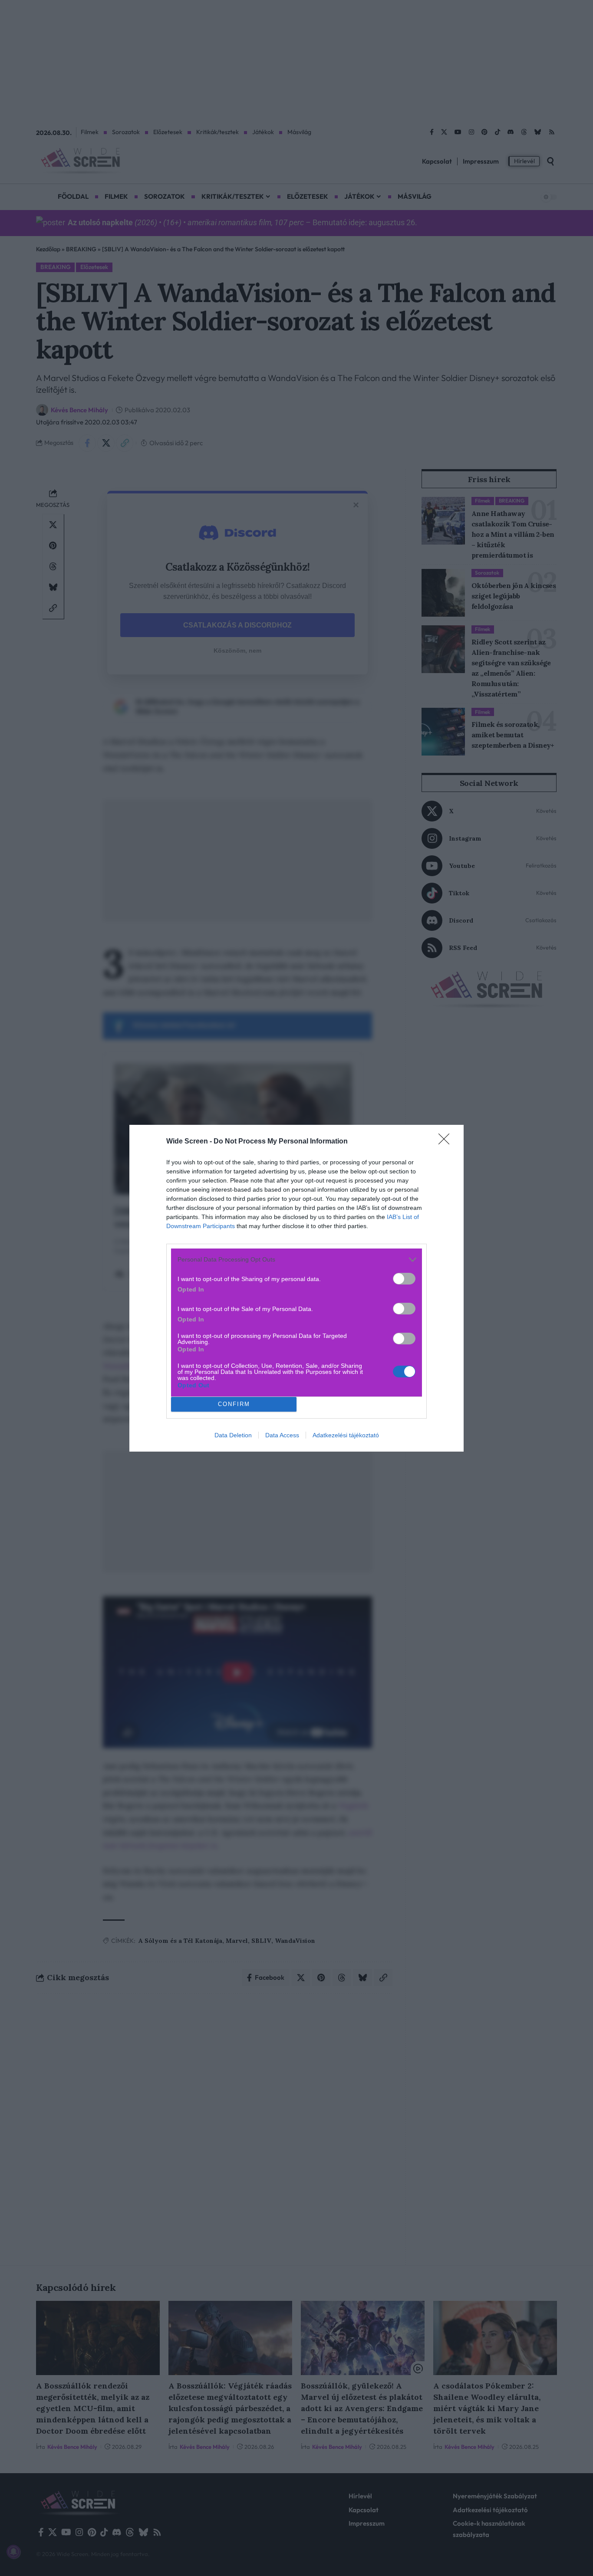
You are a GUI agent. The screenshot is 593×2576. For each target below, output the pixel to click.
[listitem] (296, 1260)
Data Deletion (233, 1435)
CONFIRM (234, 1404)
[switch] (404, 1279)
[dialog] (296, 1288)
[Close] (447, 1142)
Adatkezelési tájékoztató (346, 1435)
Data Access (282, 1435)
